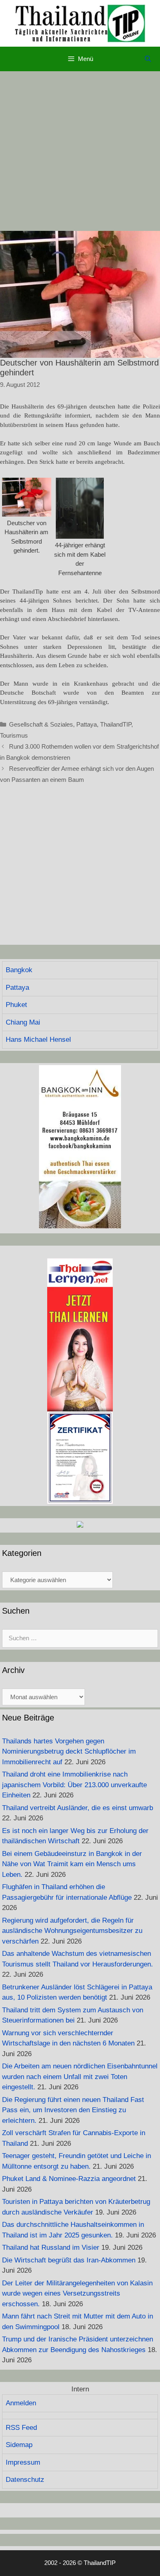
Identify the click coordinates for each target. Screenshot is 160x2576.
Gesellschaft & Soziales (41, 724)
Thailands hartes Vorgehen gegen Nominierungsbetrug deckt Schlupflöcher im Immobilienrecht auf (69, 1752)
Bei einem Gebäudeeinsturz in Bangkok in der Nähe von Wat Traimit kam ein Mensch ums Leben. (72, 1864)
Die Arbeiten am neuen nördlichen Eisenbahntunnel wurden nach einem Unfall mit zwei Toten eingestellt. (80, 2077)
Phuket (16, 1005)
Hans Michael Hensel (38, 1040)
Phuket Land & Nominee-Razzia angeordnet (69, 2179)
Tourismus (14, 735)
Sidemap (19, 2445)
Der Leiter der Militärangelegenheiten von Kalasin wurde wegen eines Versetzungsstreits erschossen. (77, 2294)
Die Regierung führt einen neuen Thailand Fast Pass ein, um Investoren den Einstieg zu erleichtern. (73, 2110)
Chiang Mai (23, 1022)
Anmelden (21, 2403)
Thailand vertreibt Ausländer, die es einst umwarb (78, 1808)
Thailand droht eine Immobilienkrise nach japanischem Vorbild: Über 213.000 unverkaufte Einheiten (74, 1785)
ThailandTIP (116, 724)
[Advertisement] (80, 151)
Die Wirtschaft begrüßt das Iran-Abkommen (69, 2260)
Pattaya (87, 724)
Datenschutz (25, 2480)
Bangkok (19, 970)
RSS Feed (21, 2428)
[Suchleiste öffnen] (148, 59)
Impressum (23, 2462)
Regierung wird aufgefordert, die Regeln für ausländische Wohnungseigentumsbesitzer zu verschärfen (72, 1931)
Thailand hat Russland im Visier (51, 2248)
